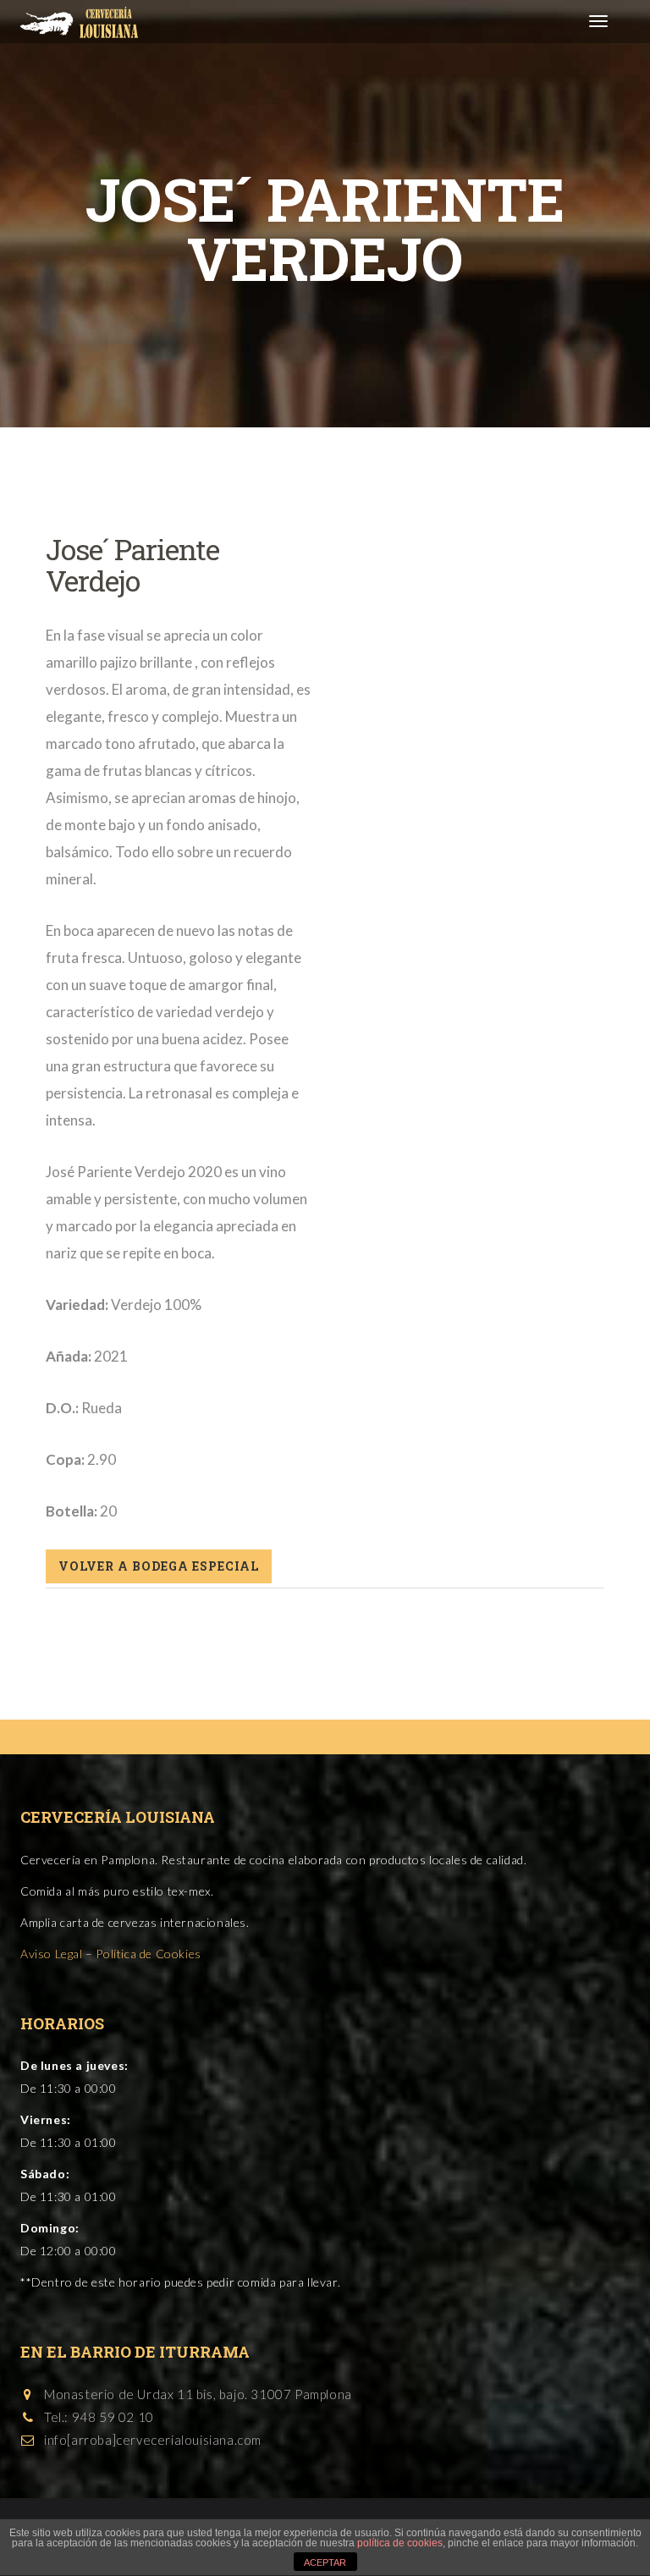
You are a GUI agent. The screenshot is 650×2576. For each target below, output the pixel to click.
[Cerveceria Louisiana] (73, 21)
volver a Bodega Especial (159, 1566)
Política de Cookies (148, 1954)
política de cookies (400, 2543)
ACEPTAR (325, 2562)
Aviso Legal (52, 1954)
